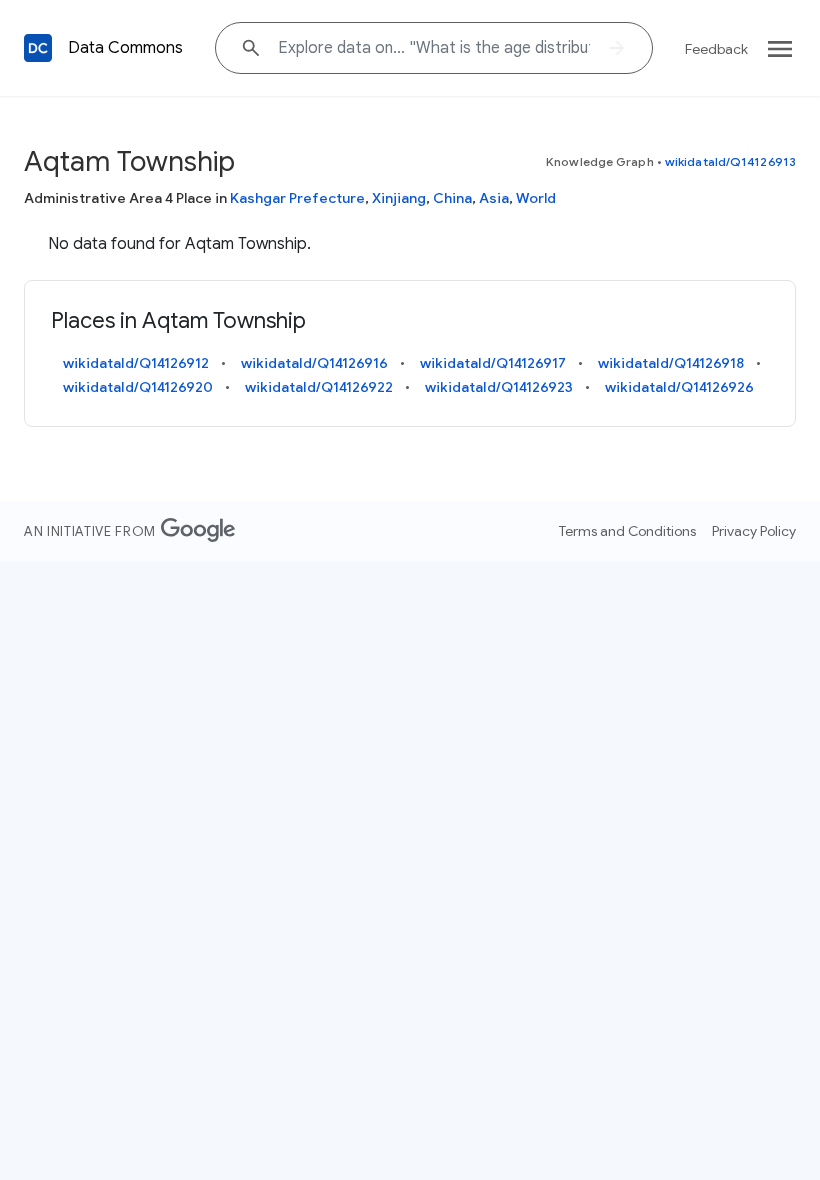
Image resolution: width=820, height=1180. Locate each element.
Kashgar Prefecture (297, 198)
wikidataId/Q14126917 (493, 363)
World (536, 198)
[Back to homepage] (38, 48)
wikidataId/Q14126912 (136, 363)
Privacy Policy (754, 531)
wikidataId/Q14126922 (319, 387)
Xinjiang (399, 198)
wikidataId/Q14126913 (730, 161)
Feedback (716, 49)
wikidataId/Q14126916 (314, 363)
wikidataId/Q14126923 (499, 387)
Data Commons (125, 48)
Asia (494, 198)
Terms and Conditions (627, 531)
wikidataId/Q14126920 (138, 387)
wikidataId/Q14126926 (679, 387)
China (452, 198)
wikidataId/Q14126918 (671, 363)
